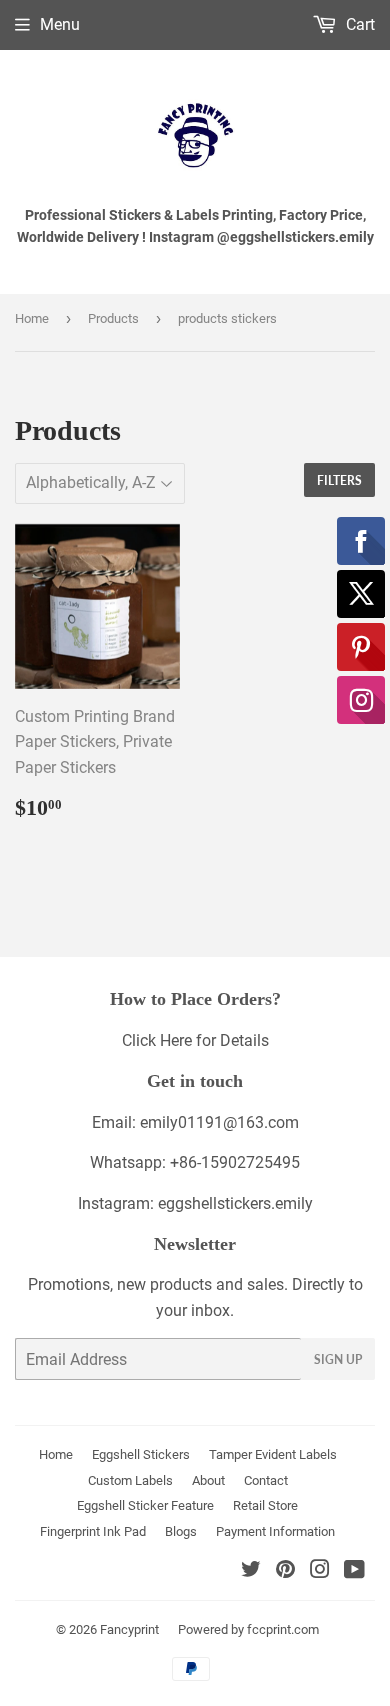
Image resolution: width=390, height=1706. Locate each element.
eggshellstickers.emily (235, 1203)
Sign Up (338, 1359)
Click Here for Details (195, 1040)
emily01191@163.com (219, 1122)
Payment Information (275, 1531)
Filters (339, 480)
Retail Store (265, 1505)
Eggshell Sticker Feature (145, 1505)
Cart (358, 24)
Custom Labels (130, 1480)
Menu (60, 24)
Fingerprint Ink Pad (93, 1531)
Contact (266, 1480)
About (208, 1480)
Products (113, 318)
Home (32, 318)
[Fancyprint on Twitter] (251, 1571)
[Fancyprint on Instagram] (320, 1571)
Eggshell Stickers (141, 1454)
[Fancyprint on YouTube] (354, 1571)
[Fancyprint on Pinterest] (285, 1571)
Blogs (181, 1531)
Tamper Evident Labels (273, 1454)
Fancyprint (129, 1629)
